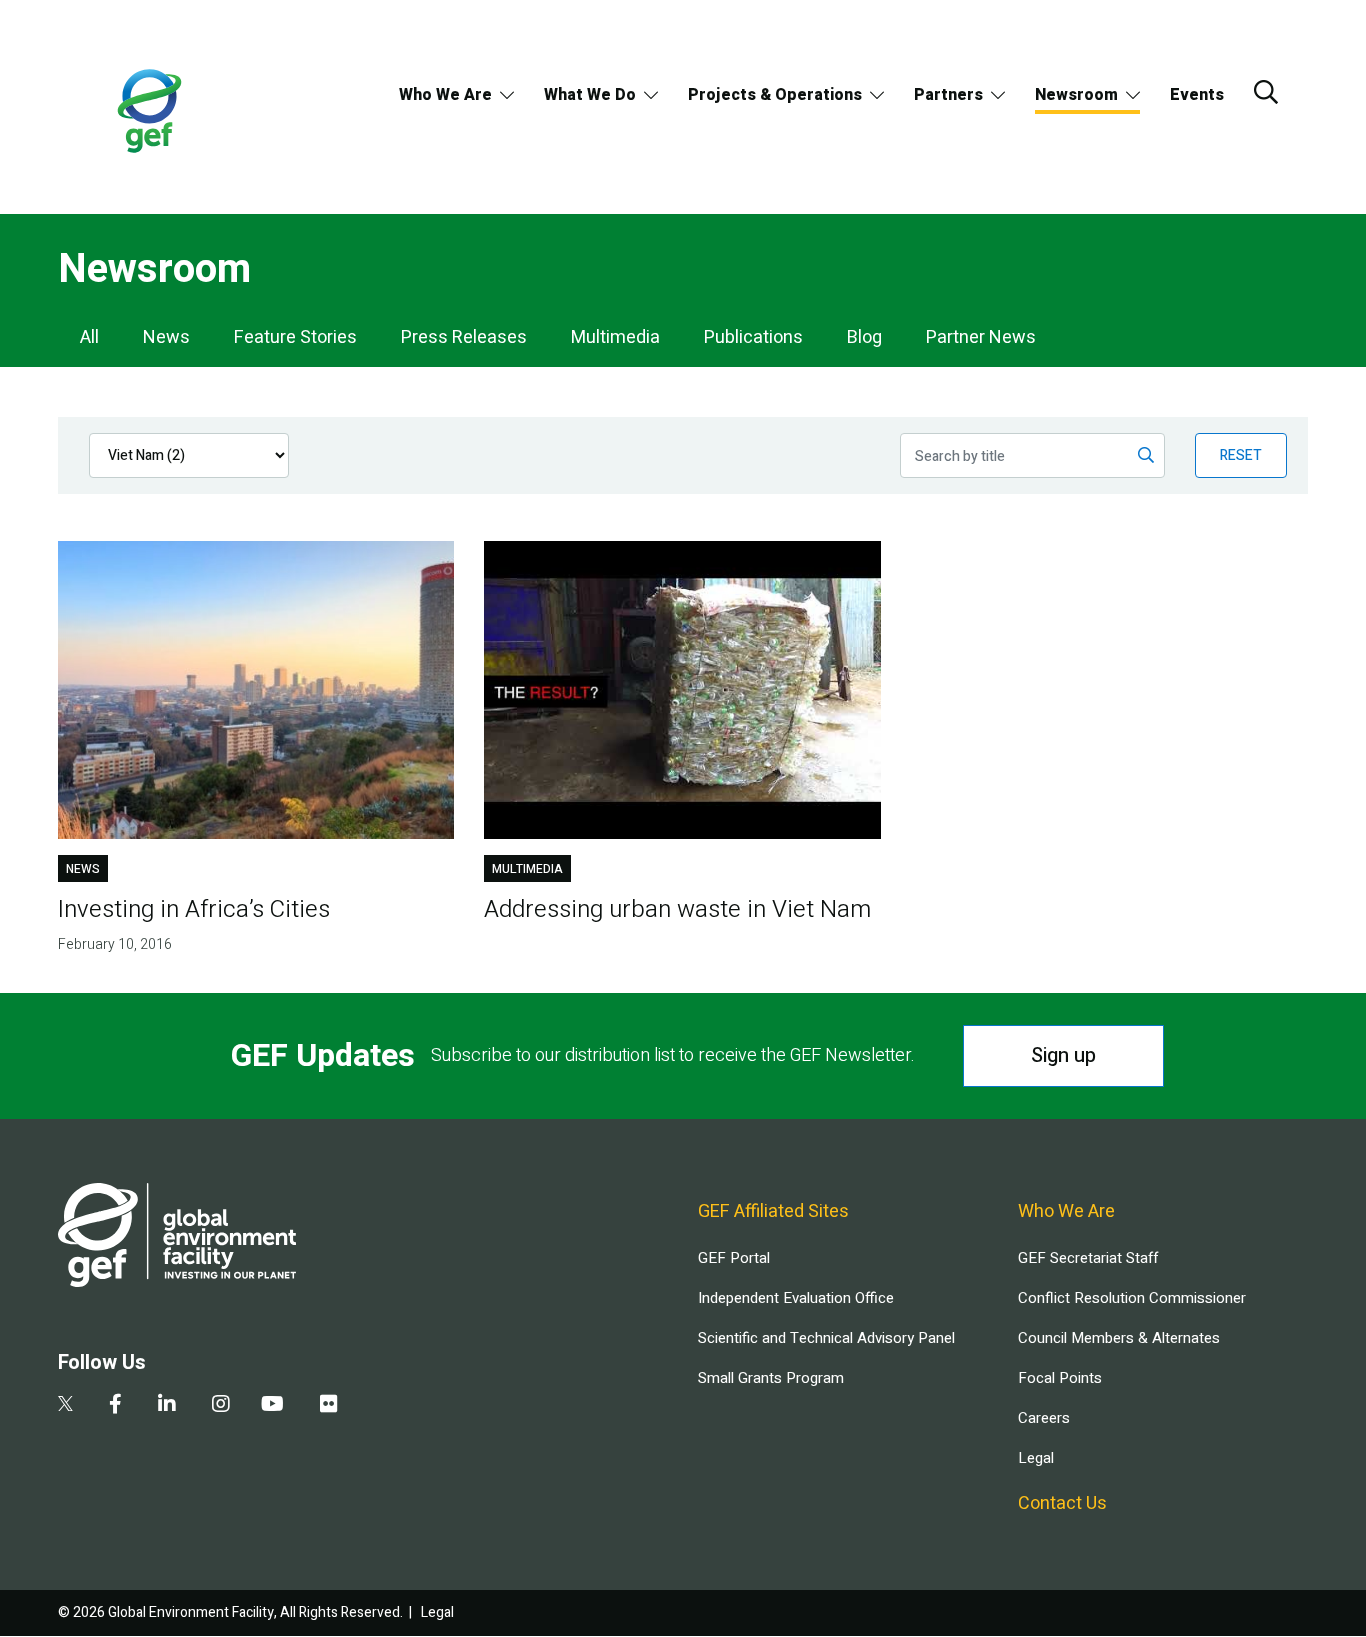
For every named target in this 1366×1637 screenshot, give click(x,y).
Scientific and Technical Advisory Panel (826, 1338)
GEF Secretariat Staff (1088, 1258)
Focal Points (1060, 1378)
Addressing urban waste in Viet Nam (677, 909)
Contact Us (1062, 1503)
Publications (753, 337)
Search (1266, 92)
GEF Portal (734, 1258)
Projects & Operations (775, 95)
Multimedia (615, 337)
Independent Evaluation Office (796, 1298)
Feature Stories (295, 337)
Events (1197, 95)
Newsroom (1076, 95)
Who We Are (445, 95)
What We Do (590, 95)
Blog (864, 337)
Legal (1036, 1458)
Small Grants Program (771, 1378)
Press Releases (464, 337)
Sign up (1063, 1055)
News (166, 337)
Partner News (981, 337)
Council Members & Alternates (1119, 1338)
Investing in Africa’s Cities (194, 909)
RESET (1241, 455)
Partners (948, 95)
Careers (1044, 1418)
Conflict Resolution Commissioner (1132, 1298)
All (89, 337)
